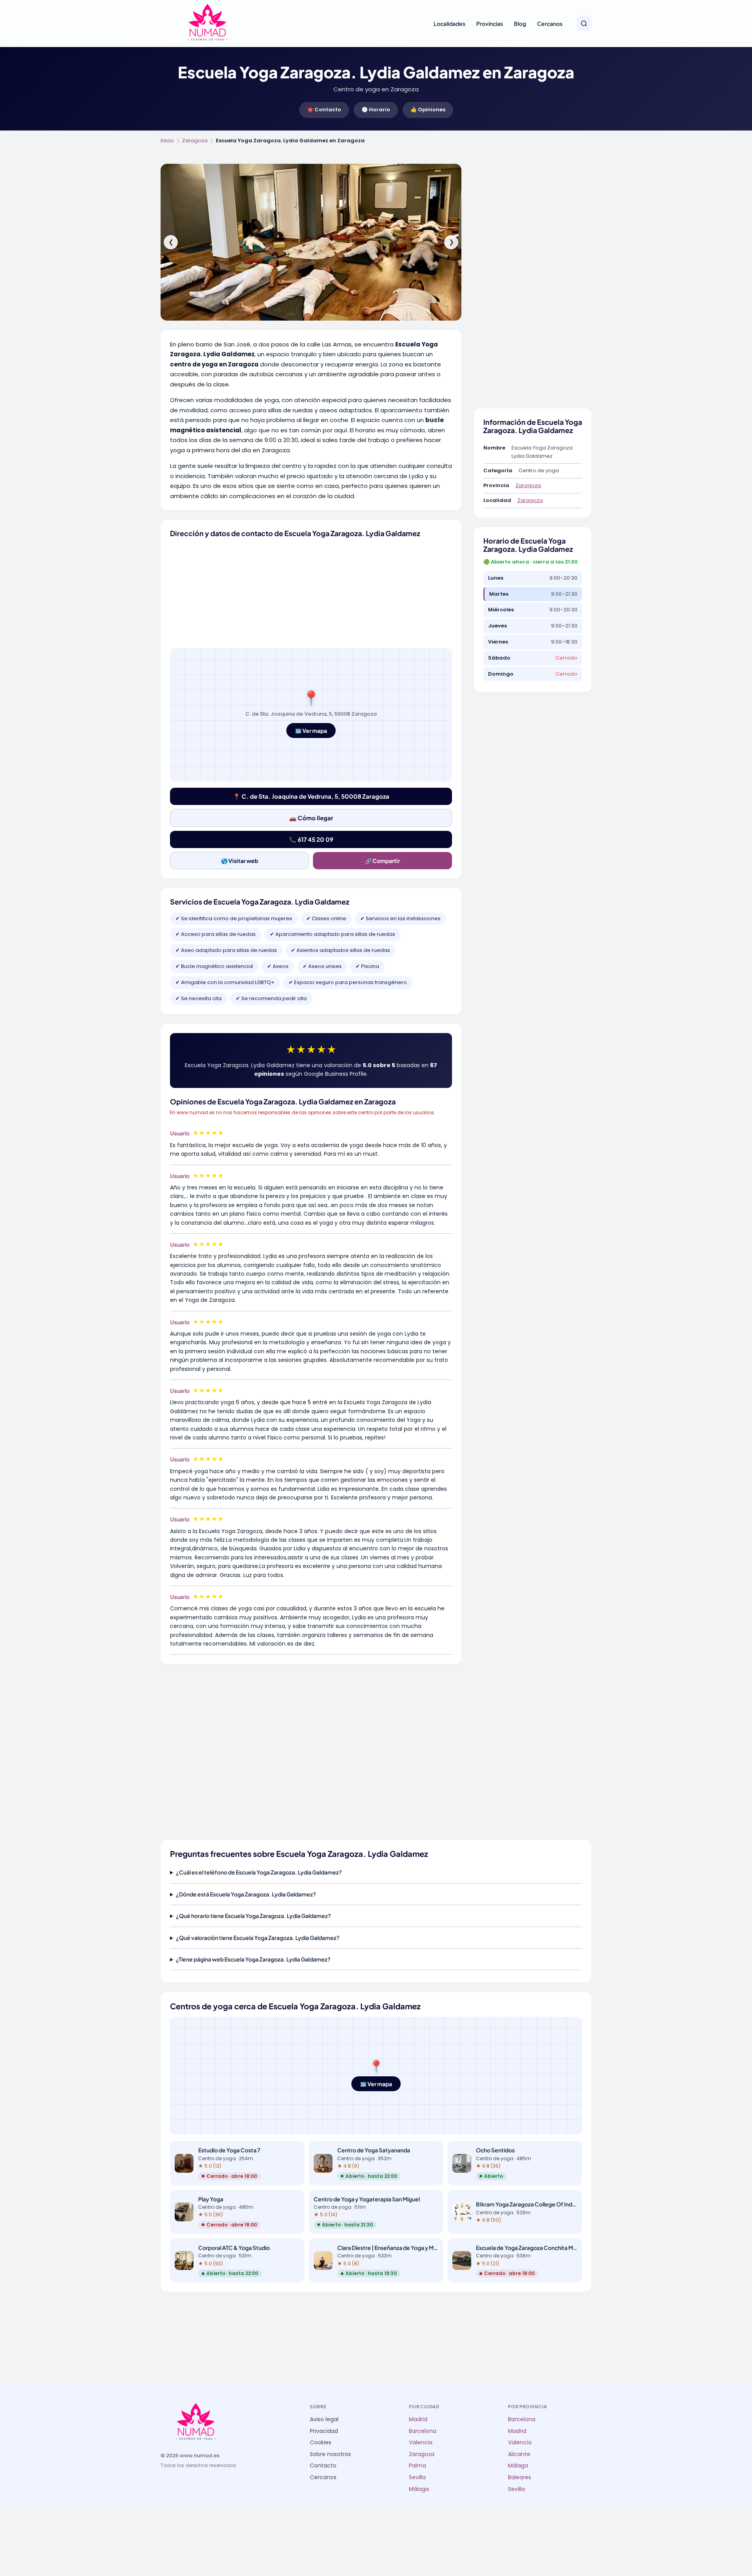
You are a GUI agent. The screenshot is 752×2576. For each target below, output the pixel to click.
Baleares (520, 2477)
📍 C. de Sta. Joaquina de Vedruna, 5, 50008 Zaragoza (311, 796)
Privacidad (324, 2431)
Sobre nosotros (330, 2454)
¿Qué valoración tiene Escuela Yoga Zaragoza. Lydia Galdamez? (258, 1938)
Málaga (419, 2489)
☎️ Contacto (324, 110)
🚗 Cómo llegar (311, 818)
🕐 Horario (376, 110)
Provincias (490, 24)
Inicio (167, 140)
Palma (418, 2466)
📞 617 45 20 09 (311, 839)
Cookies (321, 2443)
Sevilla (417, 2477)
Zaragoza (195, 140)
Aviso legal (324, 2419)
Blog (520, 24)
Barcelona (423, 2431)
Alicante (519, 2454)
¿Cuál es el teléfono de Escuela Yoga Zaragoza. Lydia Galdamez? (259, 1872)
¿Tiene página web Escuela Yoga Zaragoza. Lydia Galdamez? (253, 1959)
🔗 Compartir (382, 861)
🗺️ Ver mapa (311, 731)
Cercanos (550, 24)
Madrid (418, 2419)
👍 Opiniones (428, 110)
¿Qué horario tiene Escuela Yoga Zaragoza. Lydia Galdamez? (253, 1916)
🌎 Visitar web (240, 861)
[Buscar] (584, 24)
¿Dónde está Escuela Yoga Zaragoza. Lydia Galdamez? (246, 1894)
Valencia (421, 2443)
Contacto (323, 2466)
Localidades (449, 24)
